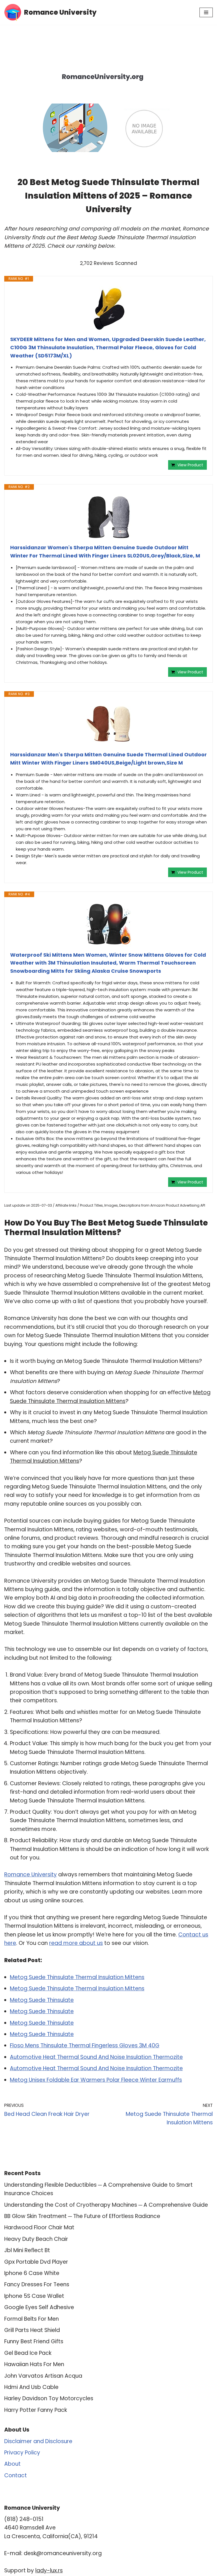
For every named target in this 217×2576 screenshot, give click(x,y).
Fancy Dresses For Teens (37, 2284)
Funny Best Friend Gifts (34, 2341)
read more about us (76, 1943)
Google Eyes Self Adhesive (39, 2307)
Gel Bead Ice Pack (28, 2353)
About (12, 2464)
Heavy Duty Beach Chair (36, 2239)
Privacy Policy (22, 2453)
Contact (16, 2475)
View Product (190, 465)
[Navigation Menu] (206, 12)
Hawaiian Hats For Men (34, 2364)
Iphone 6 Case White (32, 2273)
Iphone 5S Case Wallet (34, 2296)
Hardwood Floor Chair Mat (39, 2227)
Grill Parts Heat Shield (32, 2330)
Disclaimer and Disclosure (38, 2441)
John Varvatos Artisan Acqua (43, 2376)
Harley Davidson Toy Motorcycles (49, 2398)
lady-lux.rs (49, 2570)
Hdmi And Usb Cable (31, 2387)
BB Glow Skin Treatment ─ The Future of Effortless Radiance (82, 2216)
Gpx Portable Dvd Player (36, 2262)
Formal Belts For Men (32, 2319)
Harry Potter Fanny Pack (36, 2410)
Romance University (31, 1875)
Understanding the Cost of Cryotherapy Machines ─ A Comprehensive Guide (106, 2205)
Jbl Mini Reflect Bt (27, 2250)
